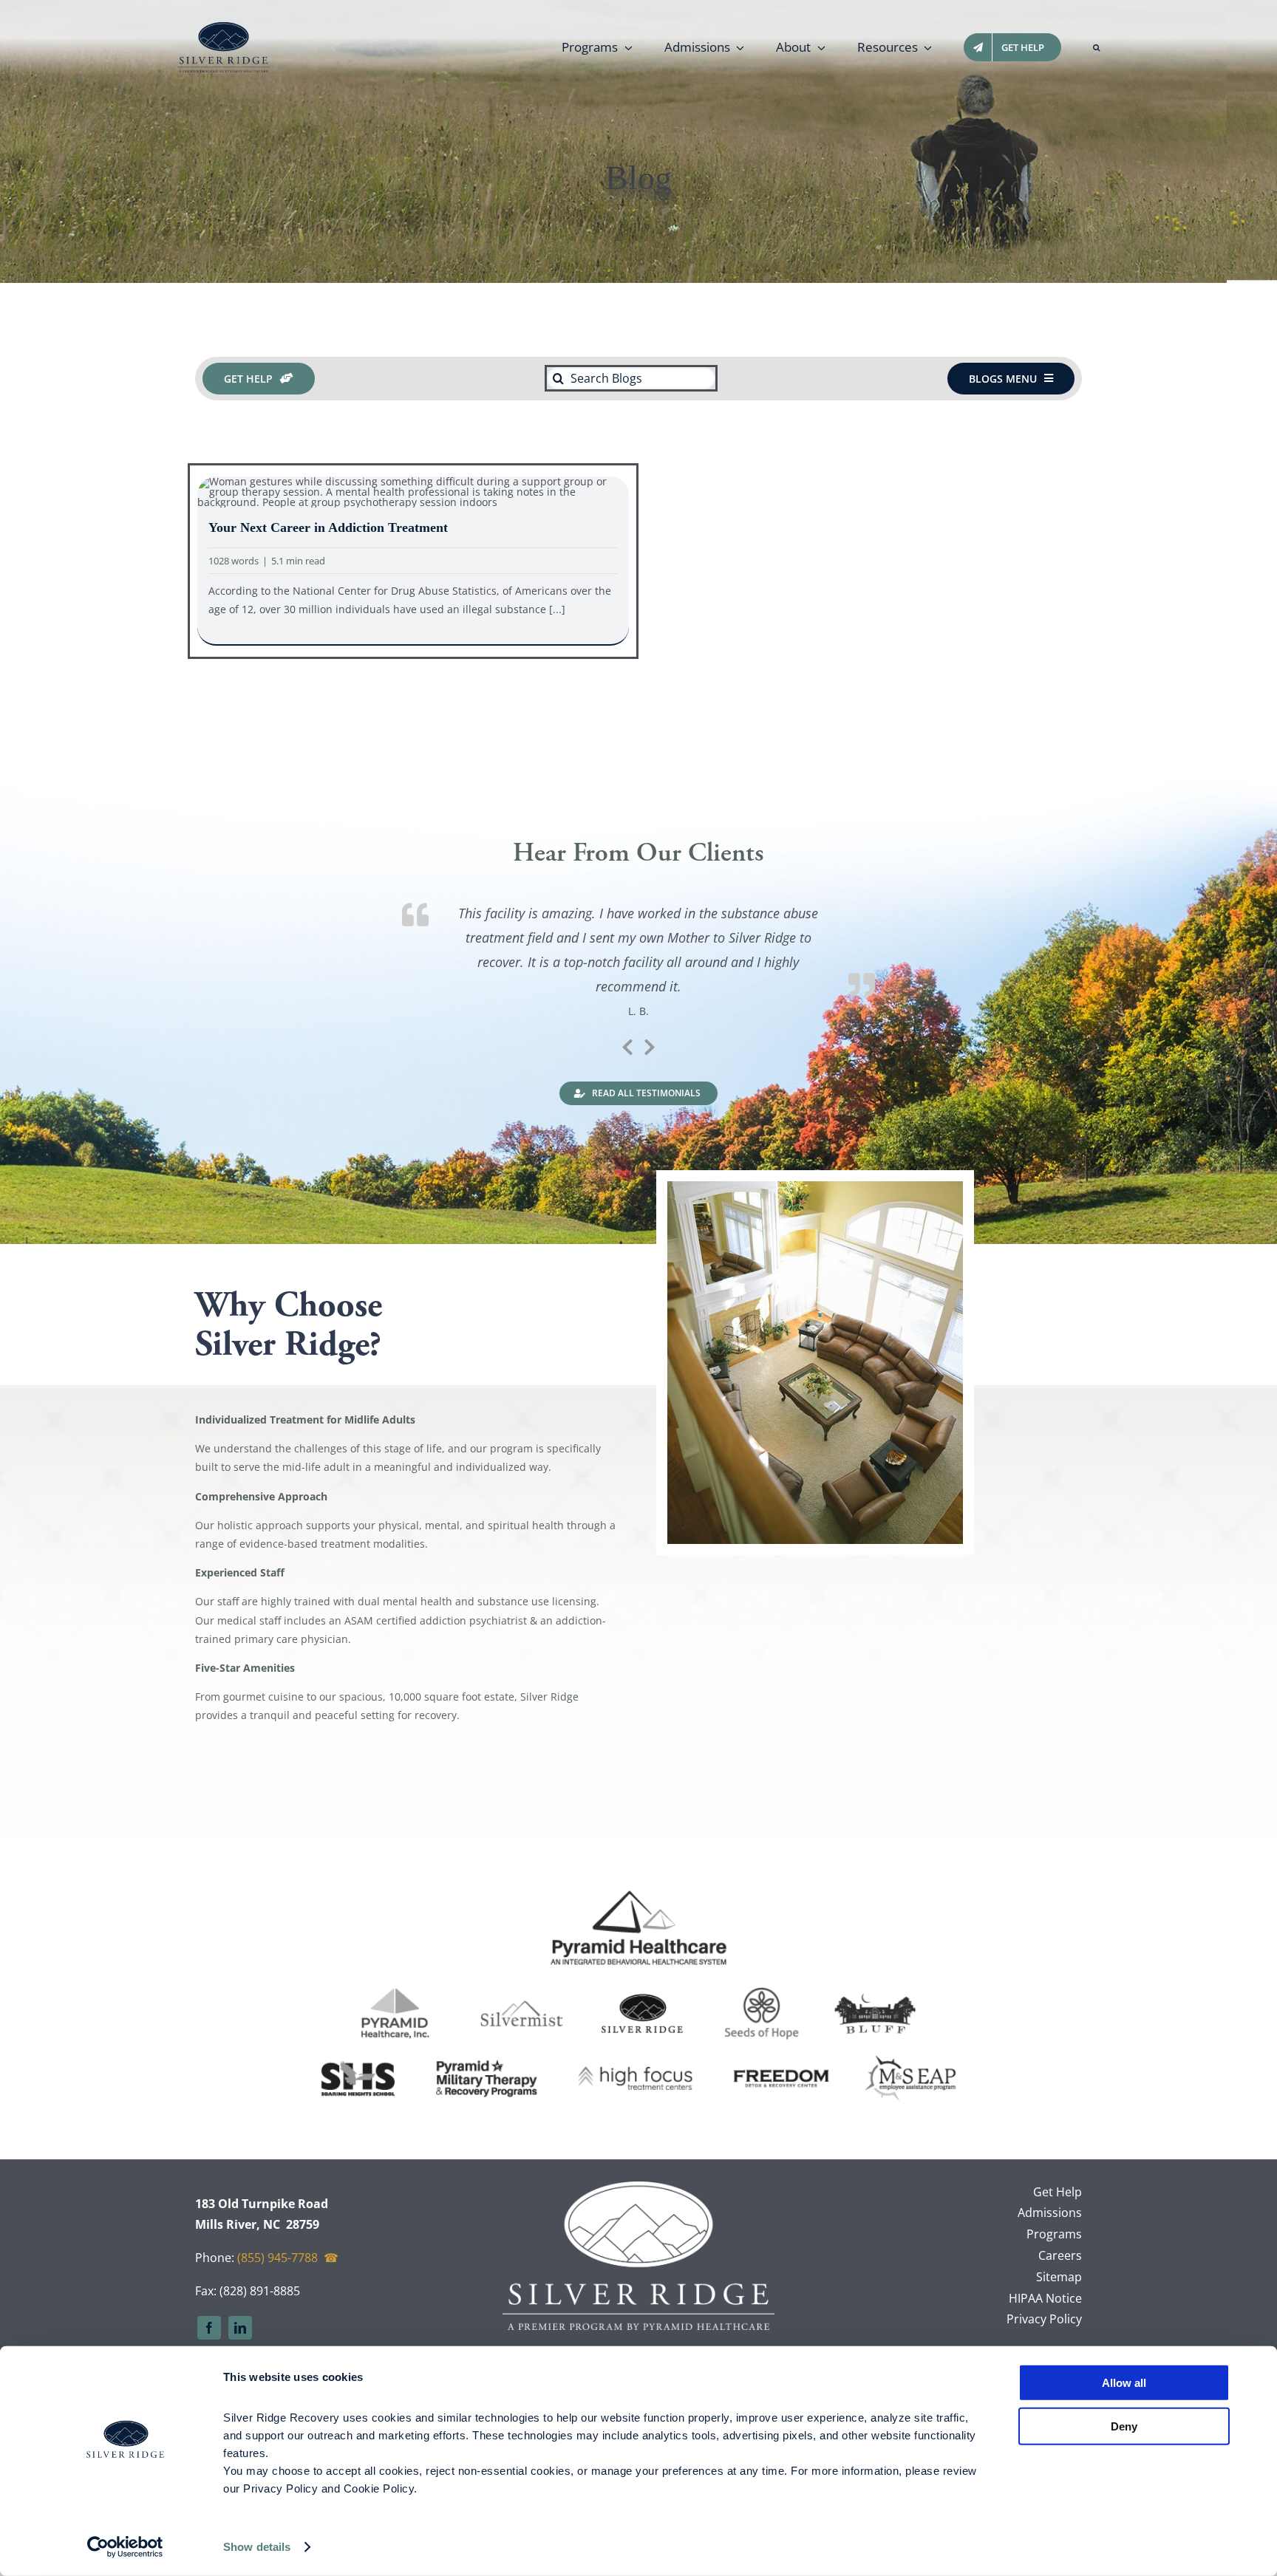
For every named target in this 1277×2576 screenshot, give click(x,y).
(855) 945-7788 (277, 2258)
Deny (1124, 2426)
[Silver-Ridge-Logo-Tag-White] (638, 2186)
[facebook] (209, 2328)
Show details (257, 2547)
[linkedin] (240, 2328)
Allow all (1124, 2383)
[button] (1096, 47)
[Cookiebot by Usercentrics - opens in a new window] (125, 2547)
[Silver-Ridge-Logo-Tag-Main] (224, 27)
